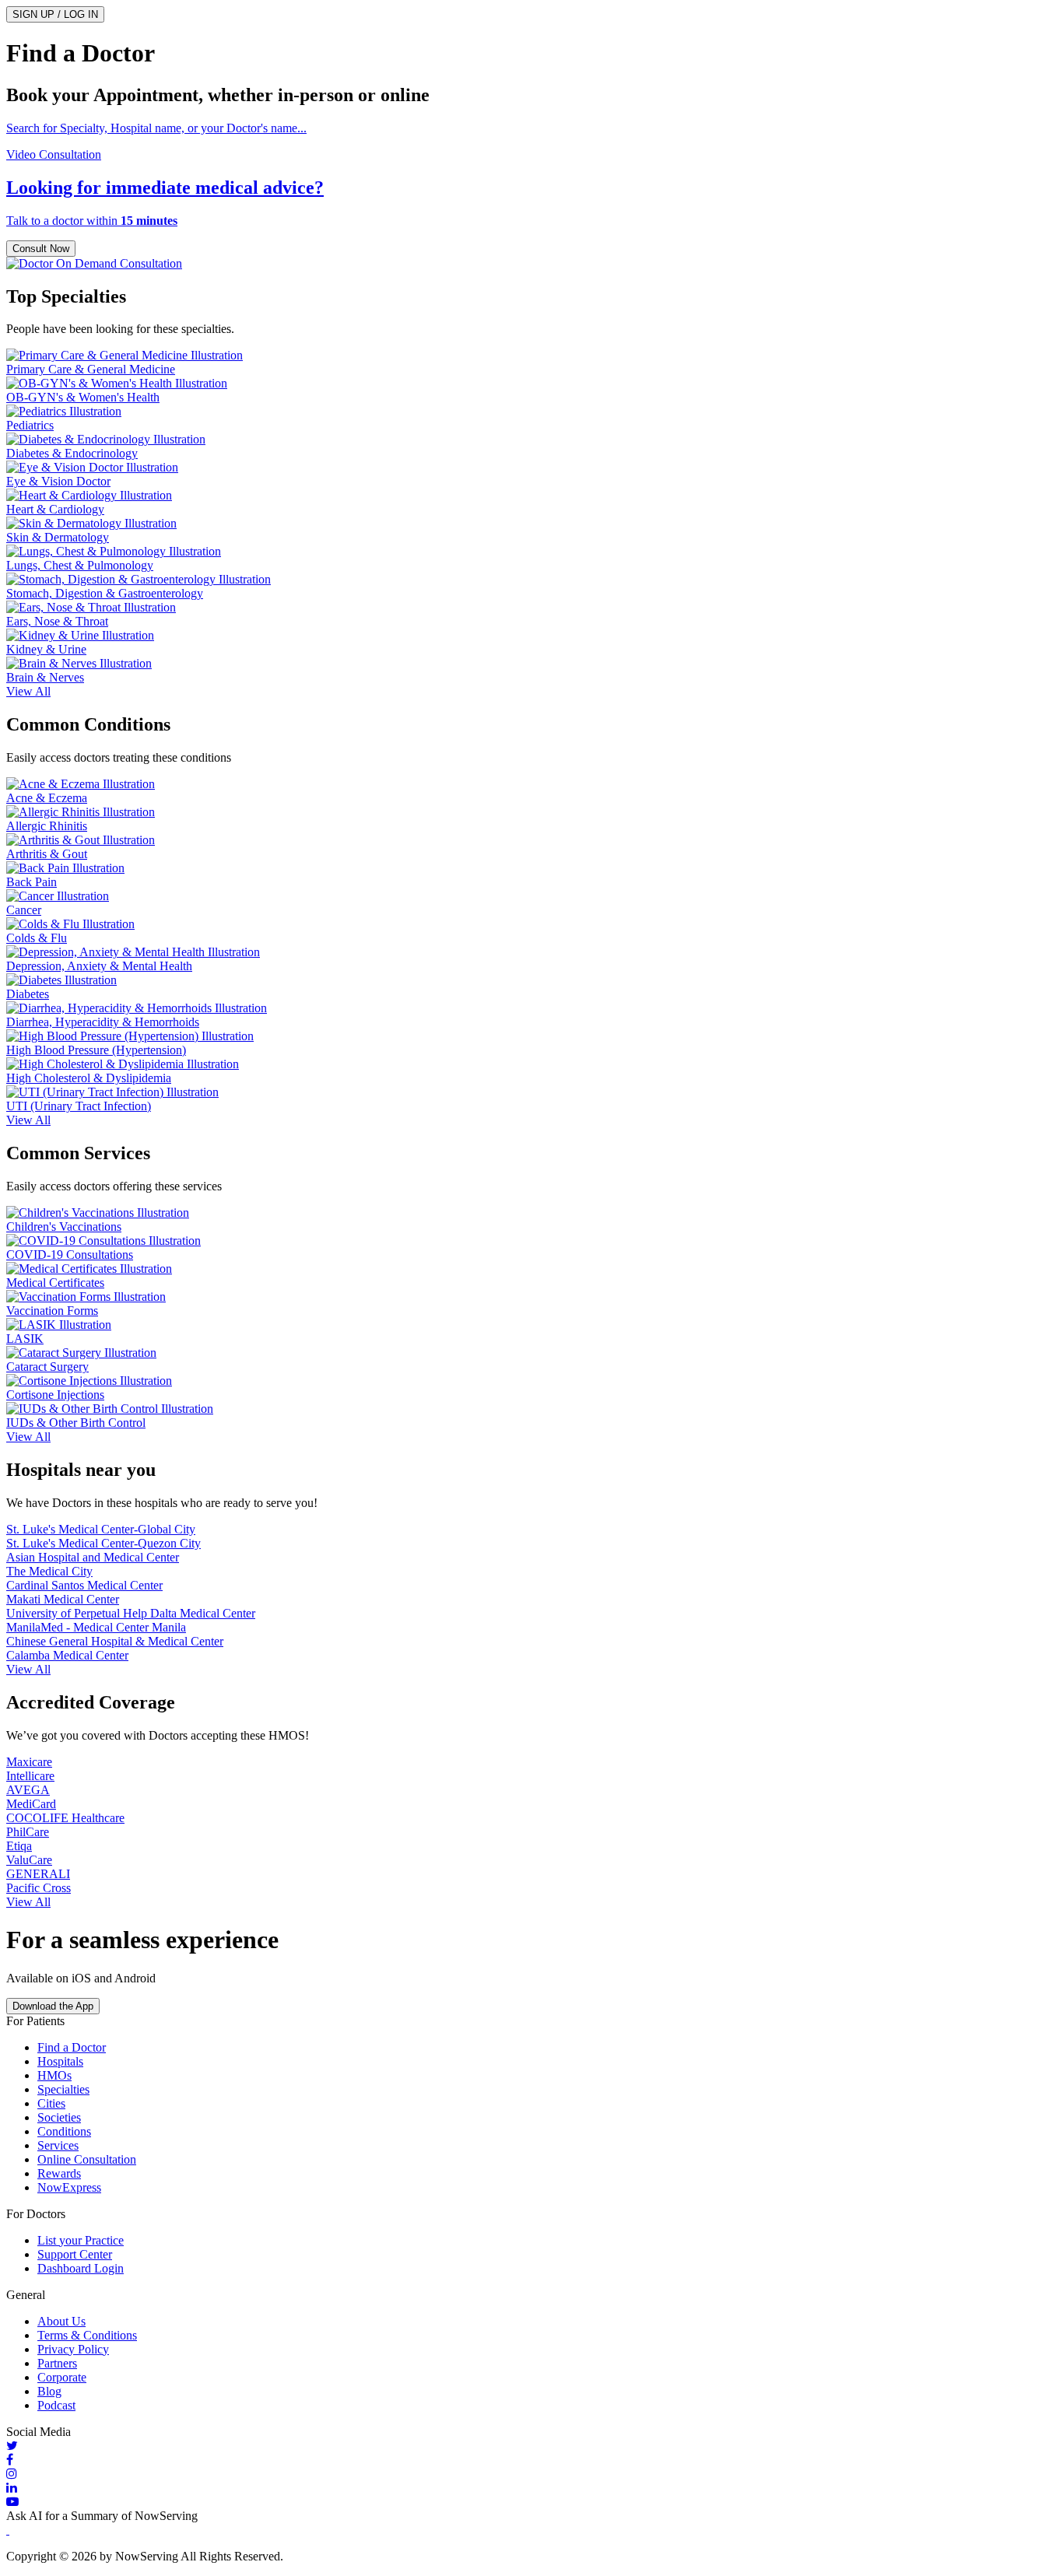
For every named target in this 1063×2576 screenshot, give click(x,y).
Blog (49, 2391)
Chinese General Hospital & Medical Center (115, 1641)
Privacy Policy (73, 2349)
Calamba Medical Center (67, 1655)
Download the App (53, 2006)
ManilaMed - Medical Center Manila (96, 1627)
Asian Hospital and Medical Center (93, 1557)
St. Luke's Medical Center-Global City (101, 1529)
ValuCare (29, 1860)
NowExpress (69, 2187)
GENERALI (38, 1874)
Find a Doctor (72, 2047)
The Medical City (49, 1571)
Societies (59, 2117)
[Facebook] (531, 2460)
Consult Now (41, 249)
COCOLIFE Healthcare (65, 1818)
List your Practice (81, 2240)
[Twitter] (531, 2446)
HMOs (54, 2075)
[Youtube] (531, 2502)
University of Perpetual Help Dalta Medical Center (131, 1613)
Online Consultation (87, 2159)
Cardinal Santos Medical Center (84, 1585)
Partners (57, 2363)
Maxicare (29, 1762)
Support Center (75, 2254)
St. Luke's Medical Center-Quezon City (103, 1543)
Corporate (62, 2377)
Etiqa (19, 1846)
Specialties (63, 2089)
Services (58, 2145)
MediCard (31, 1804)
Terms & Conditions (87, 2335)
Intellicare (30, 1776)
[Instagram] (531, 2474)
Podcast (56, 2405)
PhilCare (28, 1832)
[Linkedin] (531, 2488)
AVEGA (28, 1790)
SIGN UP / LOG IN (55, 14)
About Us (61, 2321)
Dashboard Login (81, 2268)
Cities (51, 2103)
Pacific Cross (39, 1888)
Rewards (59, 2173)
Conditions (64, 2131)
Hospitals (60, 2061)
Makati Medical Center (63, 1599)
